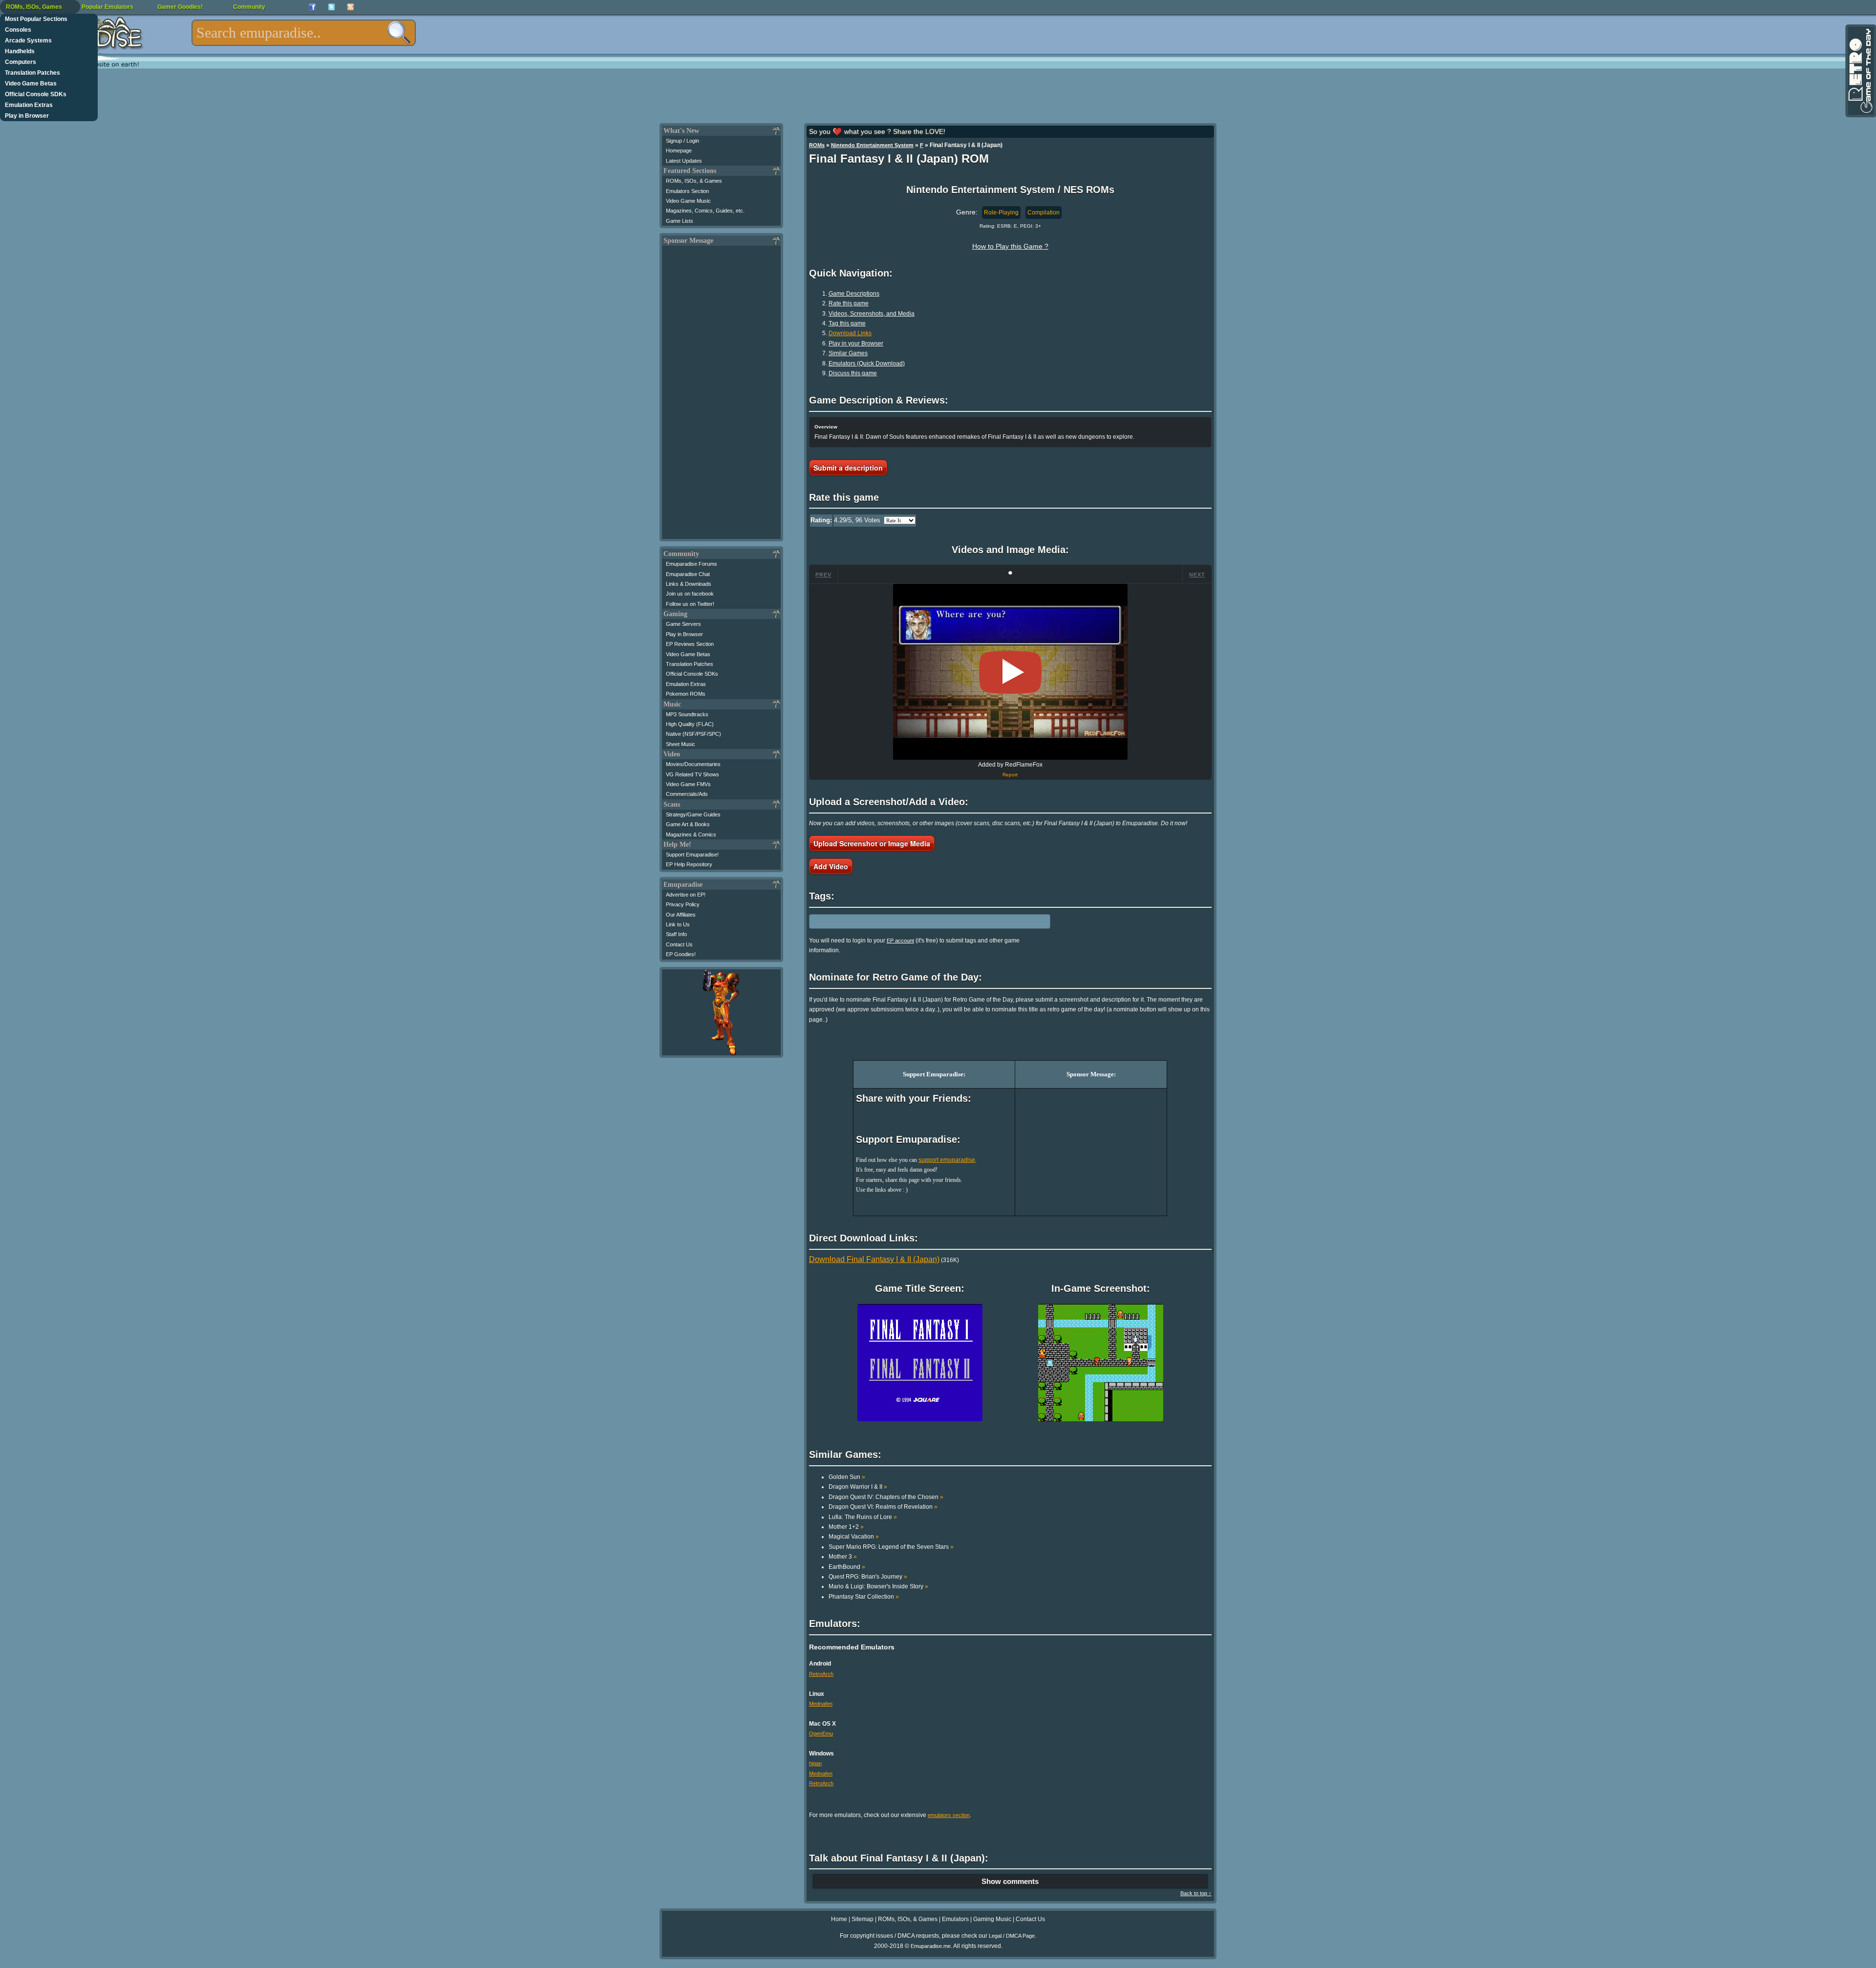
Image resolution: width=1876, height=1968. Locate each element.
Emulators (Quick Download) (867, 364)
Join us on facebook (690, 594)
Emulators (955, 1919)
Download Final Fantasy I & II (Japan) (874, 1259)
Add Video (831, 866)
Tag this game (847, 323)
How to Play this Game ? (1010, 246)
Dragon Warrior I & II (858, 1487)
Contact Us (679, 944)
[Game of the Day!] (1860, 71)
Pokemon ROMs (686, 694)
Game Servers (683, 624)
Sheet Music (681, 744)
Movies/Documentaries (693, 764)
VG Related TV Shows (693, 774)
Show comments (1010, 1881)
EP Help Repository (689, 864)
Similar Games (848, 353)
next (1197, 575)
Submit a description (848, 468)
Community (249, 7)
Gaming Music (992, 1919)
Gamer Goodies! (180, 7)
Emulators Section (687, 191)
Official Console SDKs (36, 94)
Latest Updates (684, 161)
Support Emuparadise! (692, 855)
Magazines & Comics (691, 834)
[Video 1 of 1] (1010, 672)
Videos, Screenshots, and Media (872, 314)
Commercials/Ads (687, 794)
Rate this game (849, 303)
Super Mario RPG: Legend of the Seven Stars (891, 1547)
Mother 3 (843, 1557)
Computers (21, 62)
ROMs (817, 145)
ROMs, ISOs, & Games (694, 181)
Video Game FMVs (688, 784)
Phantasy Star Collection (864, 1597)
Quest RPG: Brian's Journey (868, 1577)
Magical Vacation (854, 1537)
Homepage (679, 150)
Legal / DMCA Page (1012, 1936)
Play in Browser (27, 116)
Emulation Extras (29, 105)
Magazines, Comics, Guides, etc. (705, 211)
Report (1010, 775)
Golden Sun (847, 1477)
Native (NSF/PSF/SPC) (693, 734)
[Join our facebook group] (312, 7)
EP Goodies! (681, 954)
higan (815, 1763)
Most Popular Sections (36, 19)
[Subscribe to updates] (351, 7)
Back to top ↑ (1196, 1893)
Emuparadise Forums (692, 564)
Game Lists (680, 221)
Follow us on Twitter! (690, 604)
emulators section (949, 1815)
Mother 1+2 (846, 1527)
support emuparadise (947, 1160)
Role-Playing (1001, 213)
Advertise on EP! (686, 895)
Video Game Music (688, 201)
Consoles (18, 30)
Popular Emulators (107, 7)
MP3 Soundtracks (687, 714)
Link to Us (678, 924)
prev (823, 575)
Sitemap (863, 1919)
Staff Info (676, 934)
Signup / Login (682, 141)
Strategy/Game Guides (693, 814)
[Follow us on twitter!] (331, 7)
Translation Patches (32, 73)
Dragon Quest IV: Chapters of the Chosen (886, 1497)
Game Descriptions (854, 294)
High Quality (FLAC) (690, 724)
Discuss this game (853, 373)
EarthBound (847, 1567)
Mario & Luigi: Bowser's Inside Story (878, 1586)
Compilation (1044, 213)
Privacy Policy (683, 904)
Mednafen (821, 1704)
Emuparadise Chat (688, 574)
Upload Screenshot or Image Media (872, 843)
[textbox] (304, 33)
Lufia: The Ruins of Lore (863, 1517)
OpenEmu (821, 1733)
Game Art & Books (688, 824)
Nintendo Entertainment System (872, 145)
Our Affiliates (681, 915)
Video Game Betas (31, 84)
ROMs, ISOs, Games (34, 7)
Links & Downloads (689, 584)
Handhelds (20, 51)
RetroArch (821, 1674)
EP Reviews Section (690, 644)
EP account (900, 941)
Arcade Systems (28, 41)
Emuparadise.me (931, 1946)
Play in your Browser (856, 343)
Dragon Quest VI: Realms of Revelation (883, 1507)
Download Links (850, 333)
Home (839, 1919)
